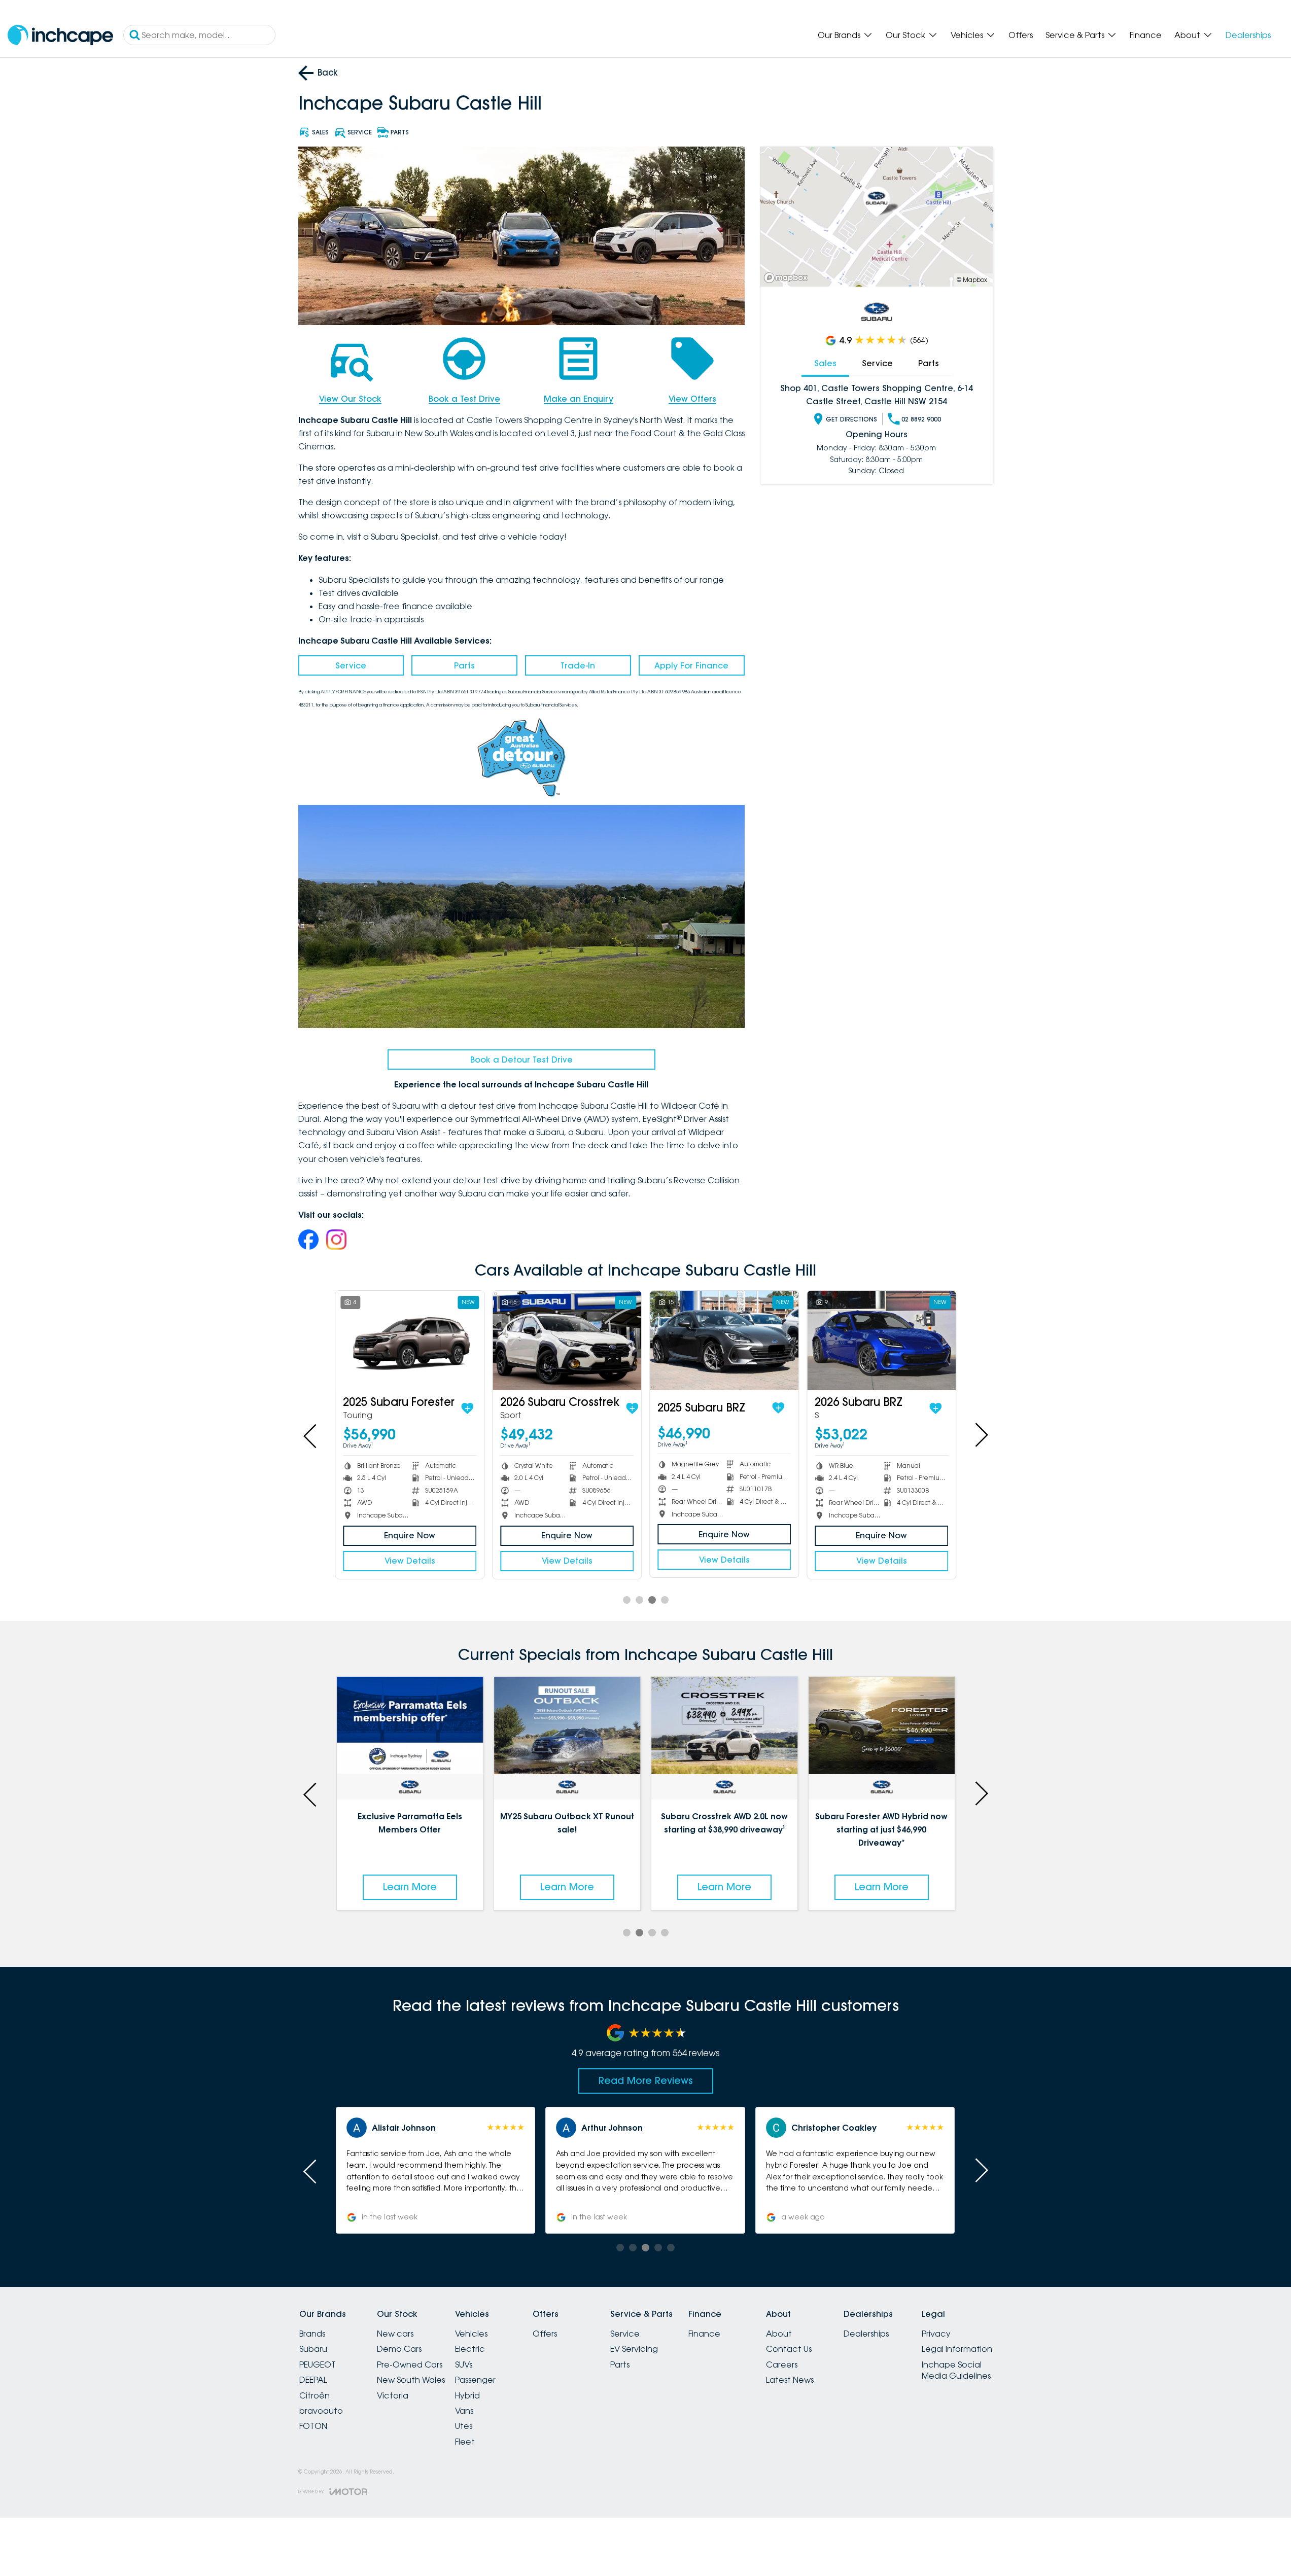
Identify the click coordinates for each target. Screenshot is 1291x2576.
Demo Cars (399, 2349)
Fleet (465, 2442)
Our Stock (905, 35)
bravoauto (321, 2411)
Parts (464, 665)
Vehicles (967, 35)
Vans (464, 2411)
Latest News (790, 2380)
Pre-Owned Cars (410, 2365)
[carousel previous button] (311, 1435)
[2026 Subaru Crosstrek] (567, 1340)
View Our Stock (350, 399)
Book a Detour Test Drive (521, 1060)
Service (351, 665)
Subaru (313, 2349)
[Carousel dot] (627, 1600)
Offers (1021, 35)
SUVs (464, 2365)
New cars (395, 2334)
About (1187, 35)
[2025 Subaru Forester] (410, 1340)
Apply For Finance (691, 665)
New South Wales (411, 2380)
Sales (825, 363)
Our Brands (839, 35)
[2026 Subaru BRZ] (881, 1340)
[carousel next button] (981, 1435)
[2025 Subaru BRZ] (724, 1340)
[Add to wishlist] (467, 1408)
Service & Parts (1075, 35)
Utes (464, 2426)
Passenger (475, 2380)
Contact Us (789, 2349)
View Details (410, 1561)
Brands (312, 2334)
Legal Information (957, 2349)
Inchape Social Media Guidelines (956, 2370)
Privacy (936, 2334)
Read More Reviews (646, 2080)
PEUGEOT (318, 2365)
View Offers (692, 399)
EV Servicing (634, 2349)
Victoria (393, 2395)
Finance (1146, 35)
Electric (470, 2349)
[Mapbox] (788, 278)
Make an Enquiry (579, 399)
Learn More (367, 1887)
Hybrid (467, 2395)
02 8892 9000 (921, 419)
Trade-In (578, 665)
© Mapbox (972, 280)
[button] (409, 2170)
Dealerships (1248, 35)
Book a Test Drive (464, 399)
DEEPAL (313, 2380)
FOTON (313, 2426)
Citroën (315, 2395)
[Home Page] (60, 35)
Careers (782, 2365)
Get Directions (851, 419)
